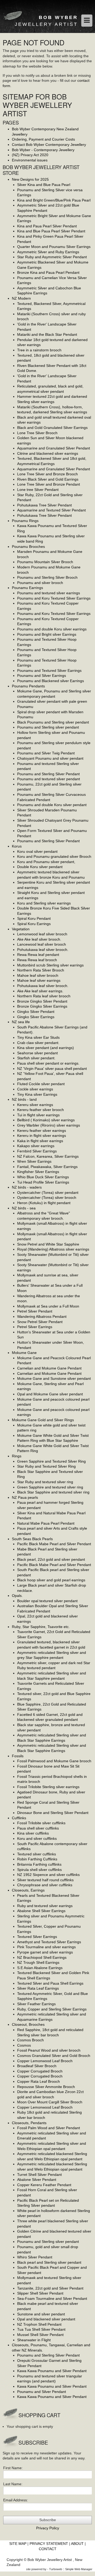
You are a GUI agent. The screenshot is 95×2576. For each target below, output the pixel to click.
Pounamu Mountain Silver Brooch (45, 562)
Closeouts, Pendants (29, 2123)
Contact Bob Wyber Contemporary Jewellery (49, 145)
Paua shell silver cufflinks (38, 1828)
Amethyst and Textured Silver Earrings (49, 1942)
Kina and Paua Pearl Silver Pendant (47, 226)
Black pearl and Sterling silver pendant (49, 2262)
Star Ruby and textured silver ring (45, 1482)
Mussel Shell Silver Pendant (40, 2335)
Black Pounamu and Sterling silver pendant (53, 722)
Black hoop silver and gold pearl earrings (51, 1580)
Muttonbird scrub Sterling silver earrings (50, 965)
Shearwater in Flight (34, 2340)
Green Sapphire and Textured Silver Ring (51, 1461)
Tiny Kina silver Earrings (37, 1094)
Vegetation (21, 929)
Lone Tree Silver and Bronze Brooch (47, 474)
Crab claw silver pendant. (38, 1043)
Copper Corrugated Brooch (40, 2071)
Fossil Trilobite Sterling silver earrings (48, 1787)
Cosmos (24, 2045)
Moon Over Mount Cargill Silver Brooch (50, 2102)
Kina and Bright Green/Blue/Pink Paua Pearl (54, 200)
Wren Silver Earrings (34, 1161)
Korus (17, 846)
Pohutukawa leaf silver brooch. (43, 950)
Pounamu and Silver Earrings (42, 676)
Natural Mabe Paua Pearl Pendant (46, 1523)
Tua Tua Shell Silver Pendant (41, 2329)
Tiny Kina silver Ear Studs (38, 1037)
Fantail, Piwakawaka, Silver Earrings (47, 1167)
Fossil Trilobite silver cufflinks (41, 1823)
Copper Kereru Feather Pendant (44, 2185)
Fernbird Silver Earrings (37, 1151)
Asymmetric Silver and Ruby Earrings (48, 252)
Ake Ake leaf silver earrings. (40, 991)
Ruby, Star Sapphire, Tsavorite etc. (41, 1627)
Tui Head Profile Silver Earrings (43, 1182)
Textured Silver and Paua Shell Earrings (50, 1983)
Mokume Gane (24, 1353)
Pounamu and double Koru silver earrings (52, 629)
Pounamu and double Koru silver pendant (52, 805)
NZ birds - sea (24, 1208)
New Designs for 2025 (30, 179)
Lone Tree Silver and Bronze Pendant (49, 484)
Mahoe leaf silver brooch (38, 975)
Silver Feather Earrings (36, 2004)
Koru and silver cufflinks (37, 1838)
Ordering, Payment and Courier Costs (43, 139)
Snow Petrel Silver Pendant (40, 1322)
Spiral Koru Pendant (34, 918)
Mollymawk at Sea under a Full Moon (48, 1306)
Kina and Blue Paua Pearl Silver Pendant (51, 231)
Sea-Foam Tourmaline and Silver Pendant (52, 2299)
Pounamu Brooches (28, 547)
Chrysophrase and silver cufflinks (45, 1885)
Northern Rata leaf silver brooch (44, 996)
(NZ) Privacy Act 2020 (30, 155)
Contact (48, 2549)
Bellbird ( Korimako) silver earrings (46, 1120)
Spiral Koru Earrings (34, 924)
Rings (17, 1456)
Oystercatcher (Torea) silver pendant (48, 1193)
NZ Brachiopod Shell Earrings (42, 1957)
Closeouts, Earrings (28, 1890)
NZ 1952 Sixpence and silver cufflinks (48, 1875)
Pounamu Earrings (27, 588)
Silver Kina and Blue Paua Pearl (44, 185)
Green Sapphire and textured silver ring (50, 1487)
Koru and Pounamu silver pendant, (46, 862)
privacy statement (49, 2544)
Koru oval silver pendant (37, 851)
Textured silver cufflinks (37, 1854)
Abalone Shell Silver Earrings (41, 1911)
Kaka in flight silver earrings (40, 1141)
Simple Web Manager (79, 2569)
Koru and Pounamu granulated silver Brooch (54, 856)
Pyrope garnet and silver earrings (45, 1952)
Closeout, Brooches (28, 2024)
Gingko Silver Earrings (36, 1017)
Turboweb (56, 2569)
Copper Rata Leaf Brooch (39, 2081)
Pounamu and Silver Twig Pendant (46, 753)
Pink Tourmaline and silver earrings (46, 1947)
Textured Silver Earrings (37, 1937)
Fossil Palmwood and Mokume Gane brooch (54, 1761)
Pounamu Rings (25, 521)
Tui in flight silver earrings (38, 1115)
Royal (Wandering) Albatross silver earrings (53, 1249)
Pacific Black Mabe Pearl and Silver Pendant (54, 1544)
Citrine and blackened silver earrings (48, 453)
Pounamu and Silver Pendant (42, 2392)
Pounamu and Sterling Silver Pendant (48, 774)
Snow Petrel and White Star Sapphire (48, 1244)
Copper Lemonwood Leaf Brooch (45, 2061)
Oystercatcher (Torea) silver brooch (47, 1198)
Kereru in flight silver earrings (42, 1136)
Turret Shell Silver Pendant (39, 2175)
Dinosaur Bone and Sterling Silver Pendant (53, 1813)
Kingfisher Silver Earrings (38, 1172)
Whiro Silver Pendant (35, 2257)
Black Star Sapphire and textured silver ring (53, 1492)
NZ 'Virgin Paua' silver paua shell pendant (52, 1069)
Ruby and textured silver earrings (45, 1906)
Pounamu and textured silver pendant (49, 779)
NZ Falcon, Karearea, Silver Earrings (48, 1156)
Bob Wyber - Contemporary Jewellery (43, 150)
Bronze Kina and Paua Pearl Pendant (48, 272)
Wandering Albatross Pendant (42, 1316)
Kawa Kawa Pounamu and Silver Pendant (52, 2371)
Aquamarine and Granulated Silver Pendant (54, 448)
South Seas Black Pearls (32, 1539)
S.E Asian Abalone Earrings (40, 1968)
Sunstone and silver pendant (41, 2314)
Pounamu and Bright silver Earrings (47, 634)
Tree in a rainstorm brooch (39, 350)
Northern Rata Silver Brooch (41, 970)
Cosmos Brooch (30, 2040)
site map (18, 2544)
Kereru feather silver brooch (41, 1110)
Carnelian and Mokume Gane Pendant (49, 1368)
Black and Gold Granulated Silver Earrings (52, 428)
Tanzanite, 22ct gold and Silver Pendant (50, 2288)
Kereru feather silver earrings (42, 1131)
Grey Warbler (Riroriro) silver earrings (49, 1125)
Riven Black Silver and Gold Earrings (48, 479)
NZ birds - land (24, 1099)
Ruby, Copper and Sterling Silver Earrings (52, 2009)
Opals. (17, 1596)
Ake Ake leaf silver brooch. (39, 939)
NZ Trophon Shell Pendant (39, 2324)
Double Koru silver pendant (40, 867)
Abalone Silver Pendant (37, 2180)
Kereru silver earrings (35, 1105)
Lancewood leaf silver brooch (42, 944)
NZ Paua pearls (25, 1497)
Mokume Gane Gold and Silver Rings (43, 1420)
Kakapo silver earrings (36, 1146)
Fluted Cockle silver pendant (41, 1084)
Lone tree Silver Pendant (38, 490)
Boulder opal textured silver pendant (47, 1601)
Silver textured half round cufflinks (45, 1880)
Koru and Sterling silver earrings (44, 903)
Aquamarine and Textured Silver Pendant (51, 510)
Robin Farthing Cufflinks (37, 1859)
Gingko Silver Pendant (36, 1012)
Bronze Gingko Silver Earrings (42, 1006)
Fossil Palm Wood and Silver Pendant (49, 2128)
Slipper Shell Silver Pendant (40, 2293)
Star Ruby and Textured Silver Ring (46, 1466)
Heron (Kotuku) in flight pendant (44, 1203)
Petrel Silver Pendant (35, 1311)
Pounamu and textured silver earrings (49, 593)
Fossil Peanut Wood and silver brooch (49, 2050)
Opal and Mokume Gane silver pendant (50, 1394)
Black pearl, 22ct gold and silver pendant (51, 1559)
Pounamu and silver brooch (40, 583)
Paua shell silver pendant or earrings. (48, 1063)
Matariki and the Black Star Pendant (47, 334)
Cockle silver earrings (35, 1089)
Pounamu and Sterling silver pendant (48, 727)
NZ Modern (21, 298)
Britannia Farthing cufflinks (39, 1864)
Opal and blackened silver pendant (46, 2319)
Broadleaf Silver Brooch (37, 2066)
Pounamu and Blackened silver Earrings (51, 681)
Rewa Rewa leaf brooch (37, 960)
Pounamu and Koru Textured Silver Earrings (54, 598)
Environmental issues (30, 160)
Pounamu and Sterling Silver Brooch (47, 577)
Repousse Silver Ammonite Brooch (46, 2087)
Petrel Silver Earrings (35, 1327)
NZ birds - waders (27, 1187)
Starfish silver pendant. (36, 1058)
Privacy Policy (48, 2528)
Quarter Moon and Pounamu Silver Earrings (54, 247)
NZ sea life (21, 1022)
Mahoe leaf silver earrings (39, 980)
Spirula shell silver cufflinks (39, 1870)
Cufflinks (19, 1818)
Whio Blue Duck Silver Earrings (43, 1177)
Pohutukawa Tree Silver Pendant (44, 505)
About (77, 2544)
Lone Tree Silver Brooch (37, 433)
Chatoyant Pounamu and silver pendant (50, 758)
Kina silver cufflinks (33, 1833)
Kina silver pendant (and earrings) (46, 1048)
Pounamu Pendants (28, 686)
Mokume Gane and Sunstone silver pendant (54, 1378)
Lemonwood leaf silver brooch (42, 934)
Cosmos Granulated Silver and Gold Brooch (54, 2056)
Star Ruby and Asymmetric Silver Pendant (52, 257)
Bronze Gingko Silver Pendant (42, 1001)
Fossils (18, 1756)
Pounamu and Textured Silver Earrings (49, 671)
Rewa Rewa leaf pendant (38, 955)
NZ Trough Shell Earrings (38, 1962)
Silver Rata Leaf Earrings (38, 1988)
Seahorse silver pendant (37, 1053)
